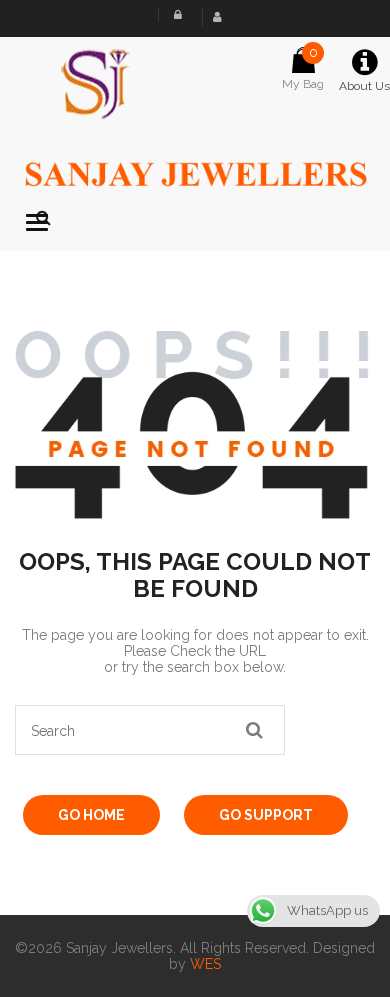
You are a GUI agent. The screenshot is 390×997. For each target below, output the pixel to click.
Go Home (91, 815)
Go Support (266, 815)
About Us (364, 86)
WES (205, 964)
